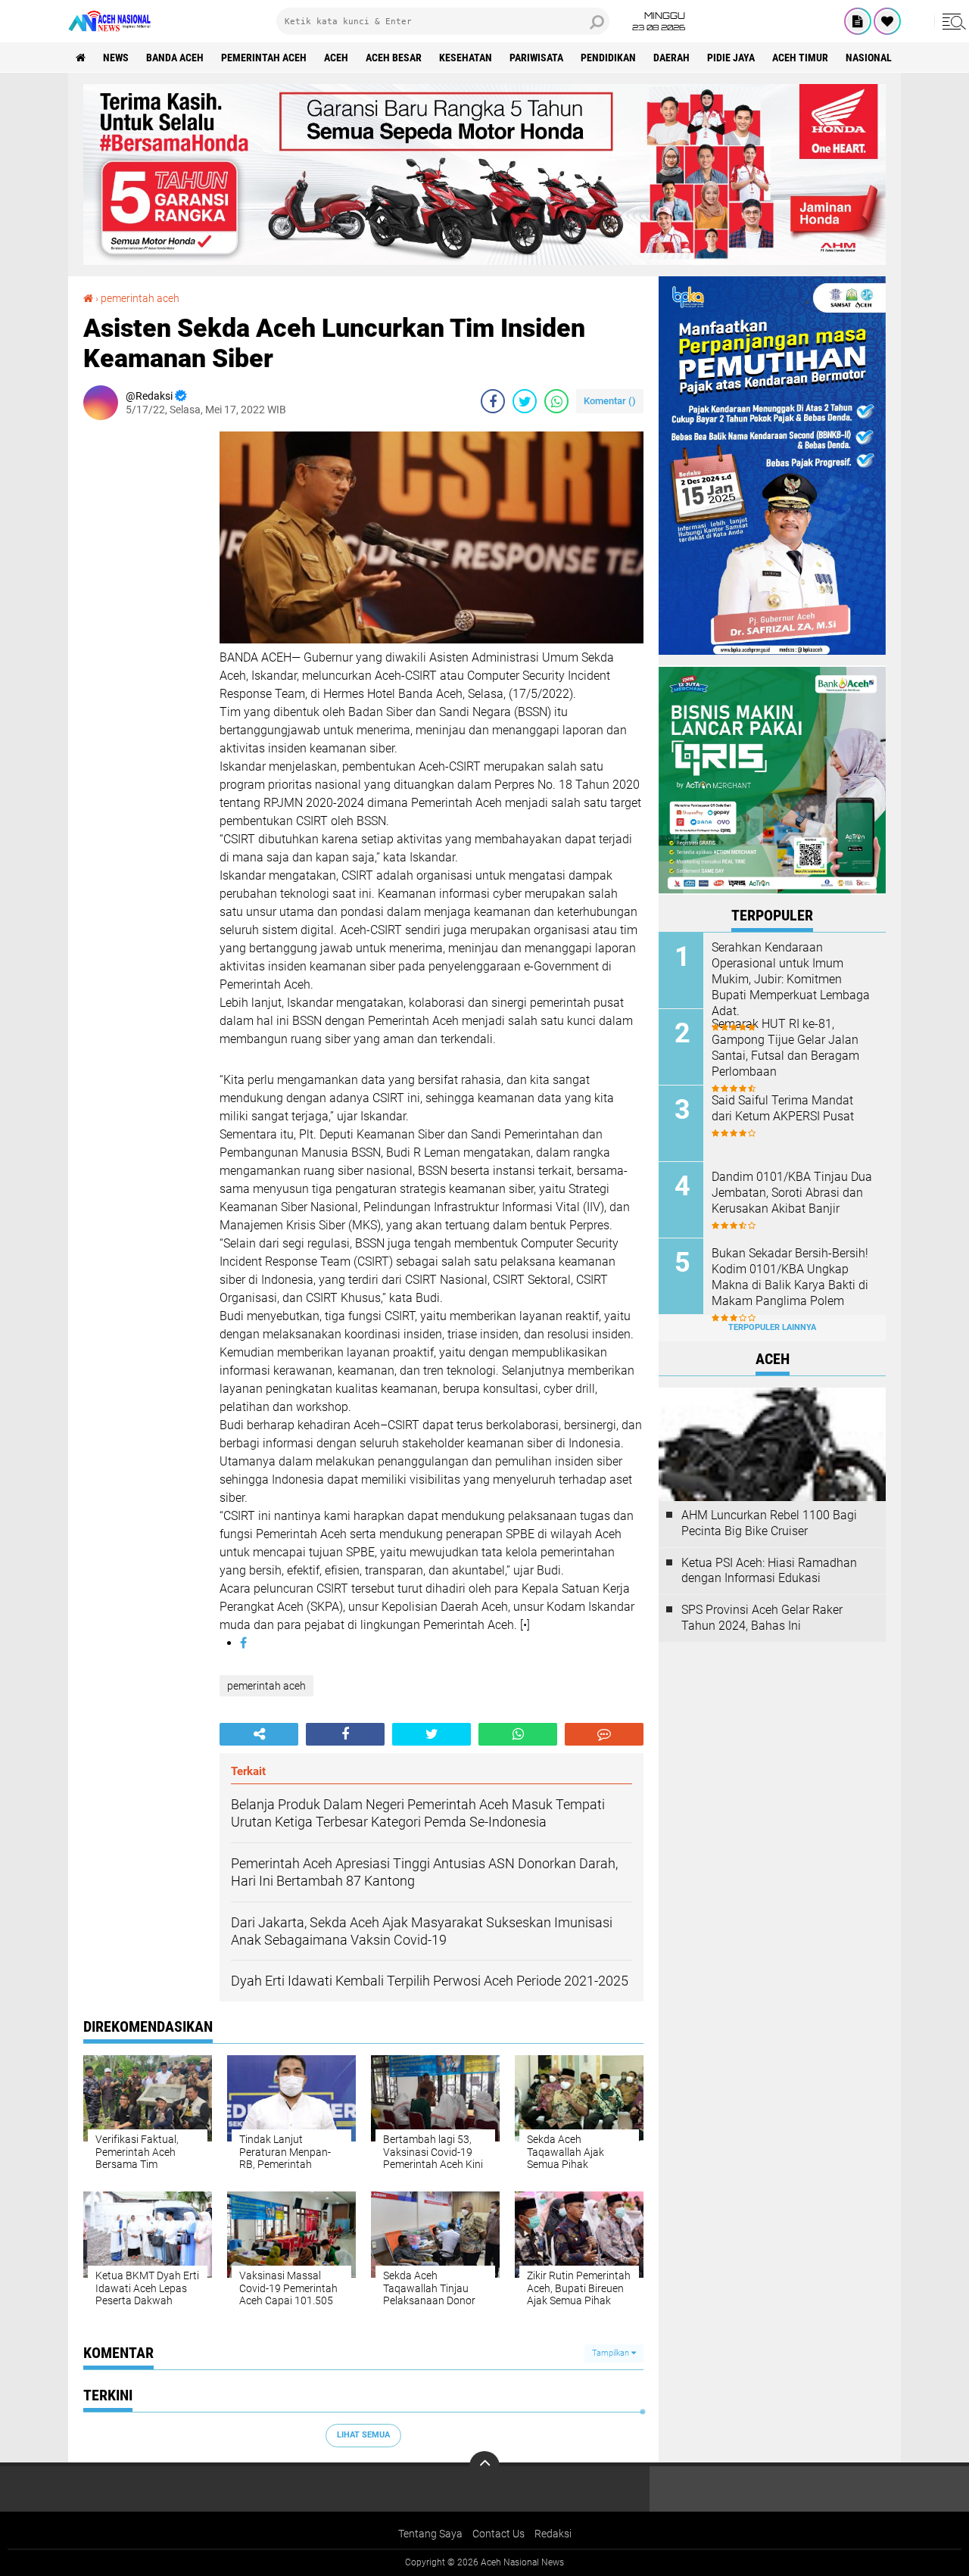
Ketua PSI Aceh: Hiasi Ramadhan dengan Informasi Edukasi (769, 1571)
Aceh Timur (800, 58)
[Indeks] (858, 21)
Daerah (671, 58)
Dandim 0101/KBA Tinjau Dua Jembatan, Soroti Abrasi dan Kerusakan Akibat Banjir (792, 1193)
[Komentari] (604, 1734)
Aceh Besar (394, 58)
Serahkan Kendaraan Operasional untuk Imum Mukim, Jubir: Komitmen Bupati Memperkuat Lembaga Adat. (791, 979)
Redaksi (553, 2534)
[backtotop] (484, 2466)
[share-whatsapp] (556, 401)
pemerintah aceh (264, 58)
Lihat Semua (363, 2435)
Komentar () (610, 401)
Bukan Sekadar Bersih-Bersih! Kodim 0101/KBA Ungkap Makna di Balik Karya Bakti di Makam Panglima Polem (790, 1277)
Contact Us (499, 2534)
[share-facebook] (493, 401)
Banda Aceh (175, 58)
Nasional (869, 58)
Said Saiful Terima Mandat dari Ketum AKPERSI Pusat (783, 1108)
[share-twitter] (525, 401)
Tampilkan (612, 2353)
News (116, 58)
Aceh (336, 58)
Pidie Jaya (731, 58)
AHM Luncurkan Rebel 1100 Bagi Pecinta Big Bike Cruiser (769, 1523)
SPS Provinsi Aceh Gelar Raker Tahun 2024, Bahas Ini (762, 1618)
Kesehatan (466, 58)
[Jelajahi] (952, 21)
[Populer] (887, 21)
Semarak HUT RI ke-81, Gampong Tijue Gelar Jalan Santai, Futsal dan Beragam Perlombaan (785, 1047)
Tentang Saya (430, 2534)
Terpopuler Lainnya (772, 1327)
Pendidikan (608, 58)
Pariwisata (536, 58)
